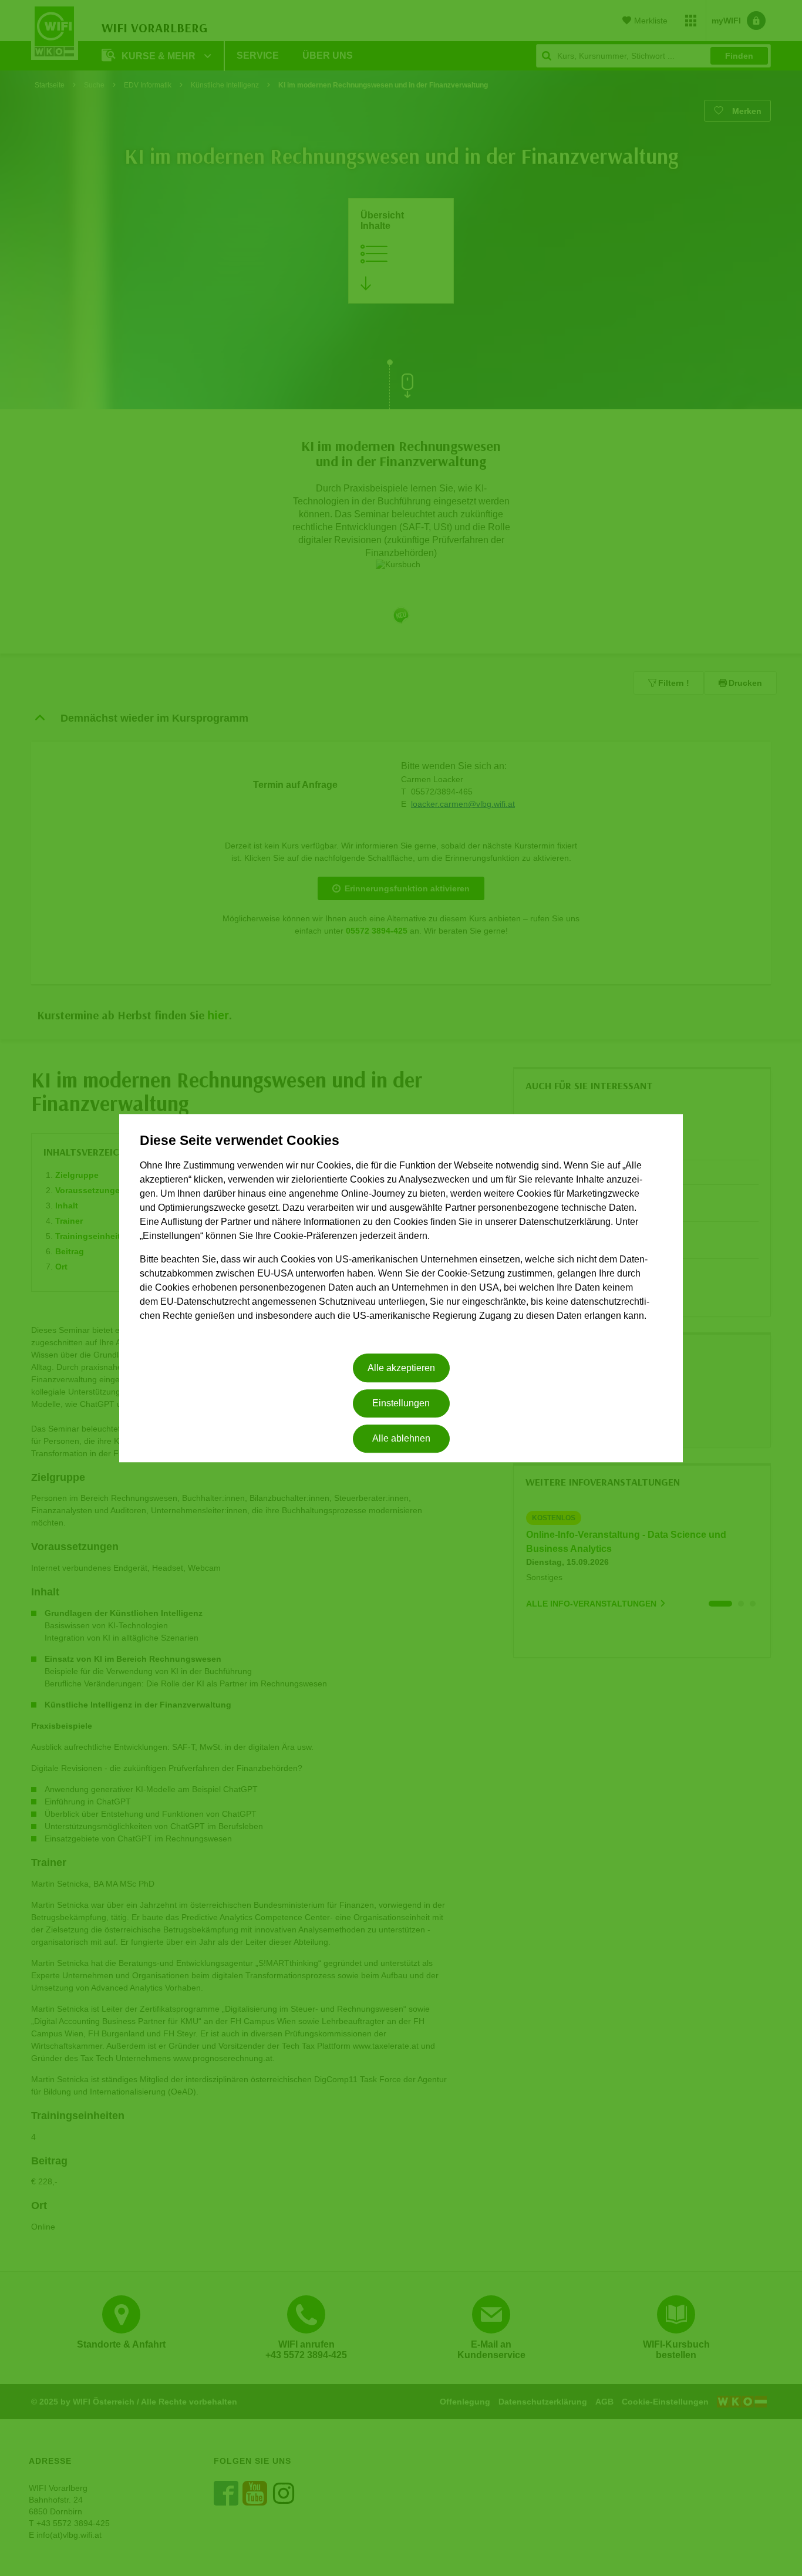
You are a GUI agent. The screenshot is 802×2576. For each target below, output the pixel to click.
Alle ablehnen (401, 1439)
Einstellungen (401, 1403)
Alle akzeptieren (401, 1368)
